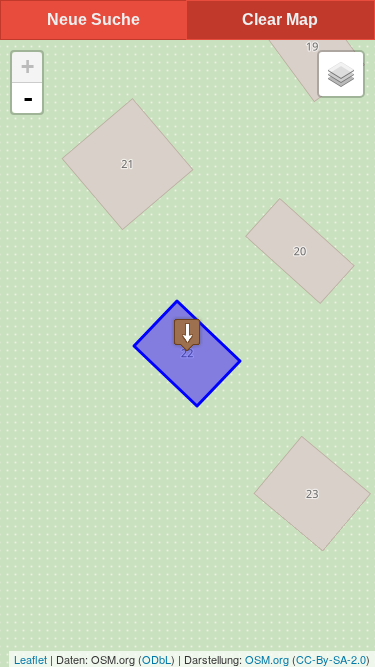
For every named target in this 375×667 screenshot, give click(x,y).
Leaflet (30, 659)
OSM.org (267, 659)
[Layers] (341, 74)
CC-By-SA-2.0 (331, 659)
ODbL (156, 659)
